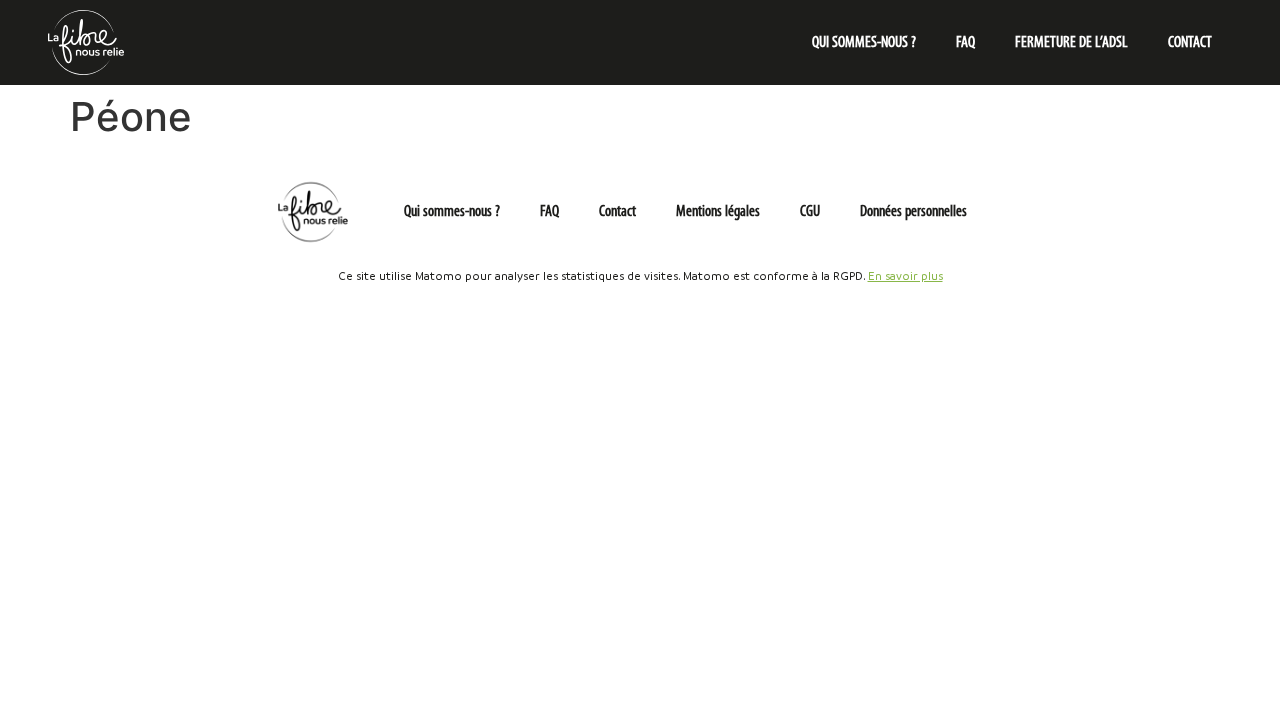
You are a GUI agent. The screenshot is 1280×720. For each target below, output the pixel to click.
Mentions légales (718, 212)
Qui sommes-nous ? (864, 43)
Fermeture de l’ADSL (1071, 43)
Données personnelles (913, 212)
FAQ (965, 43)
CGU (810, 212)
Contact (1190, 43)
